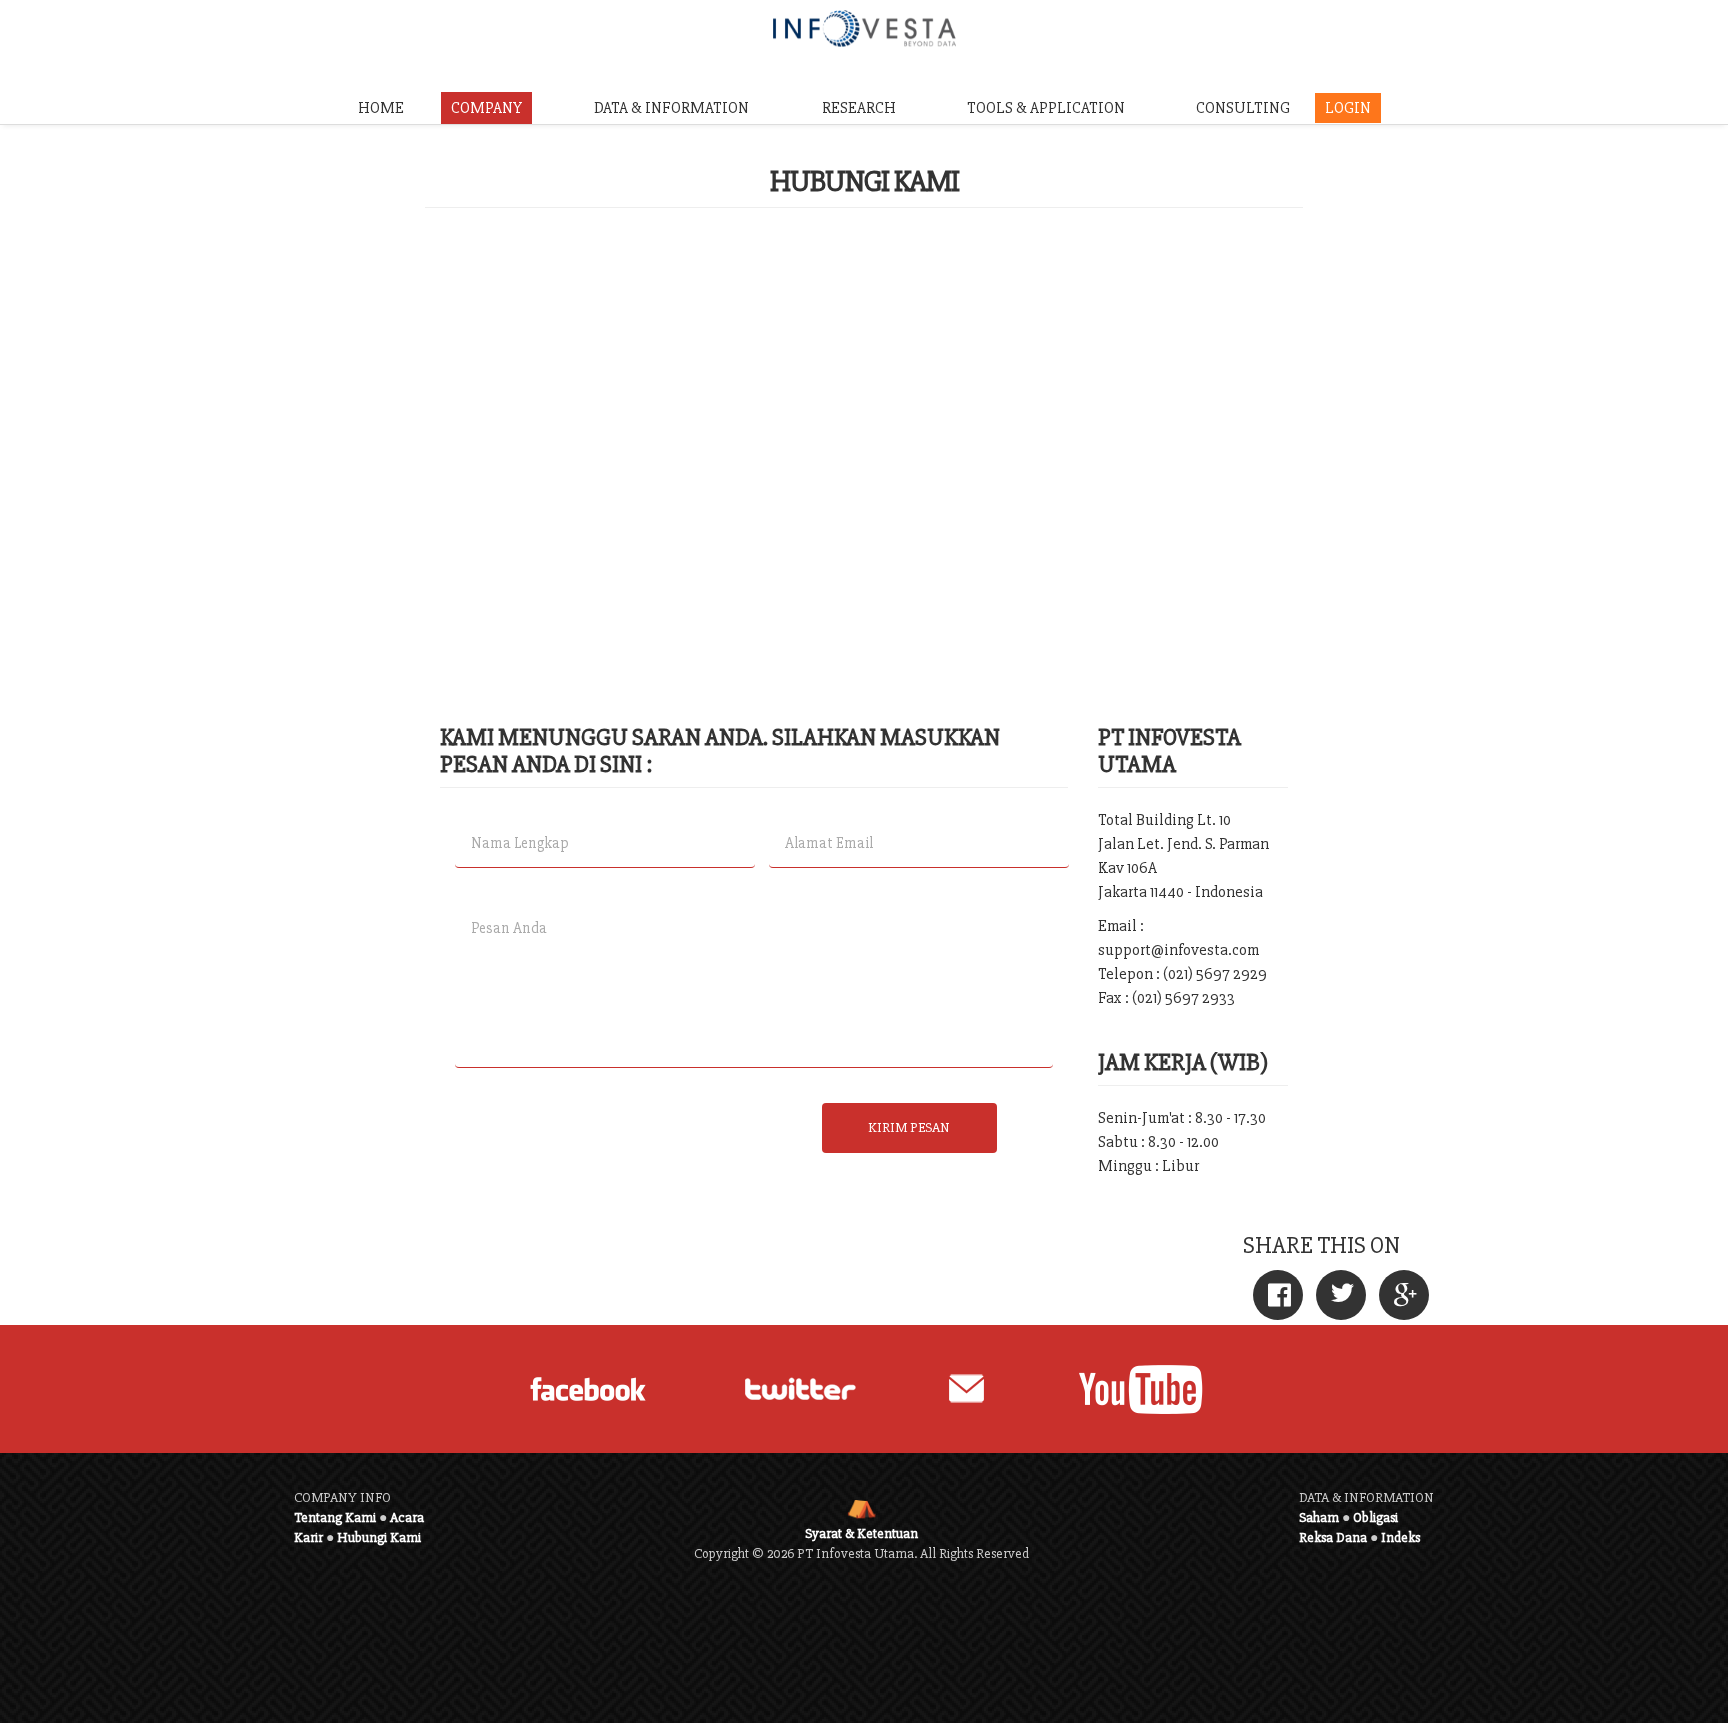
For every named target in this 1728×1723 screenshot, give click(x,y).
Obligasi (1375, 1517)
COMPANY (486, 108)
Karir (308, 1537)
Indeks (1400, 1537)
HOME (381, 108)
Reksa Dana (1333, 1537)
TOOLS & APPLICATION (1046, 108)
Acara (407, 1517)
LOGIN (1348, 108)
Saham (1319, 1517)
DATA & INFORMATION (671, 108)
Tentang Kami (335, 1517)
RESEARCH (859, 108)
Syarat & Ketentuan (861, 1533)
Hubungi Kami (379, 1537)
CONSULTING (1243, 108)
